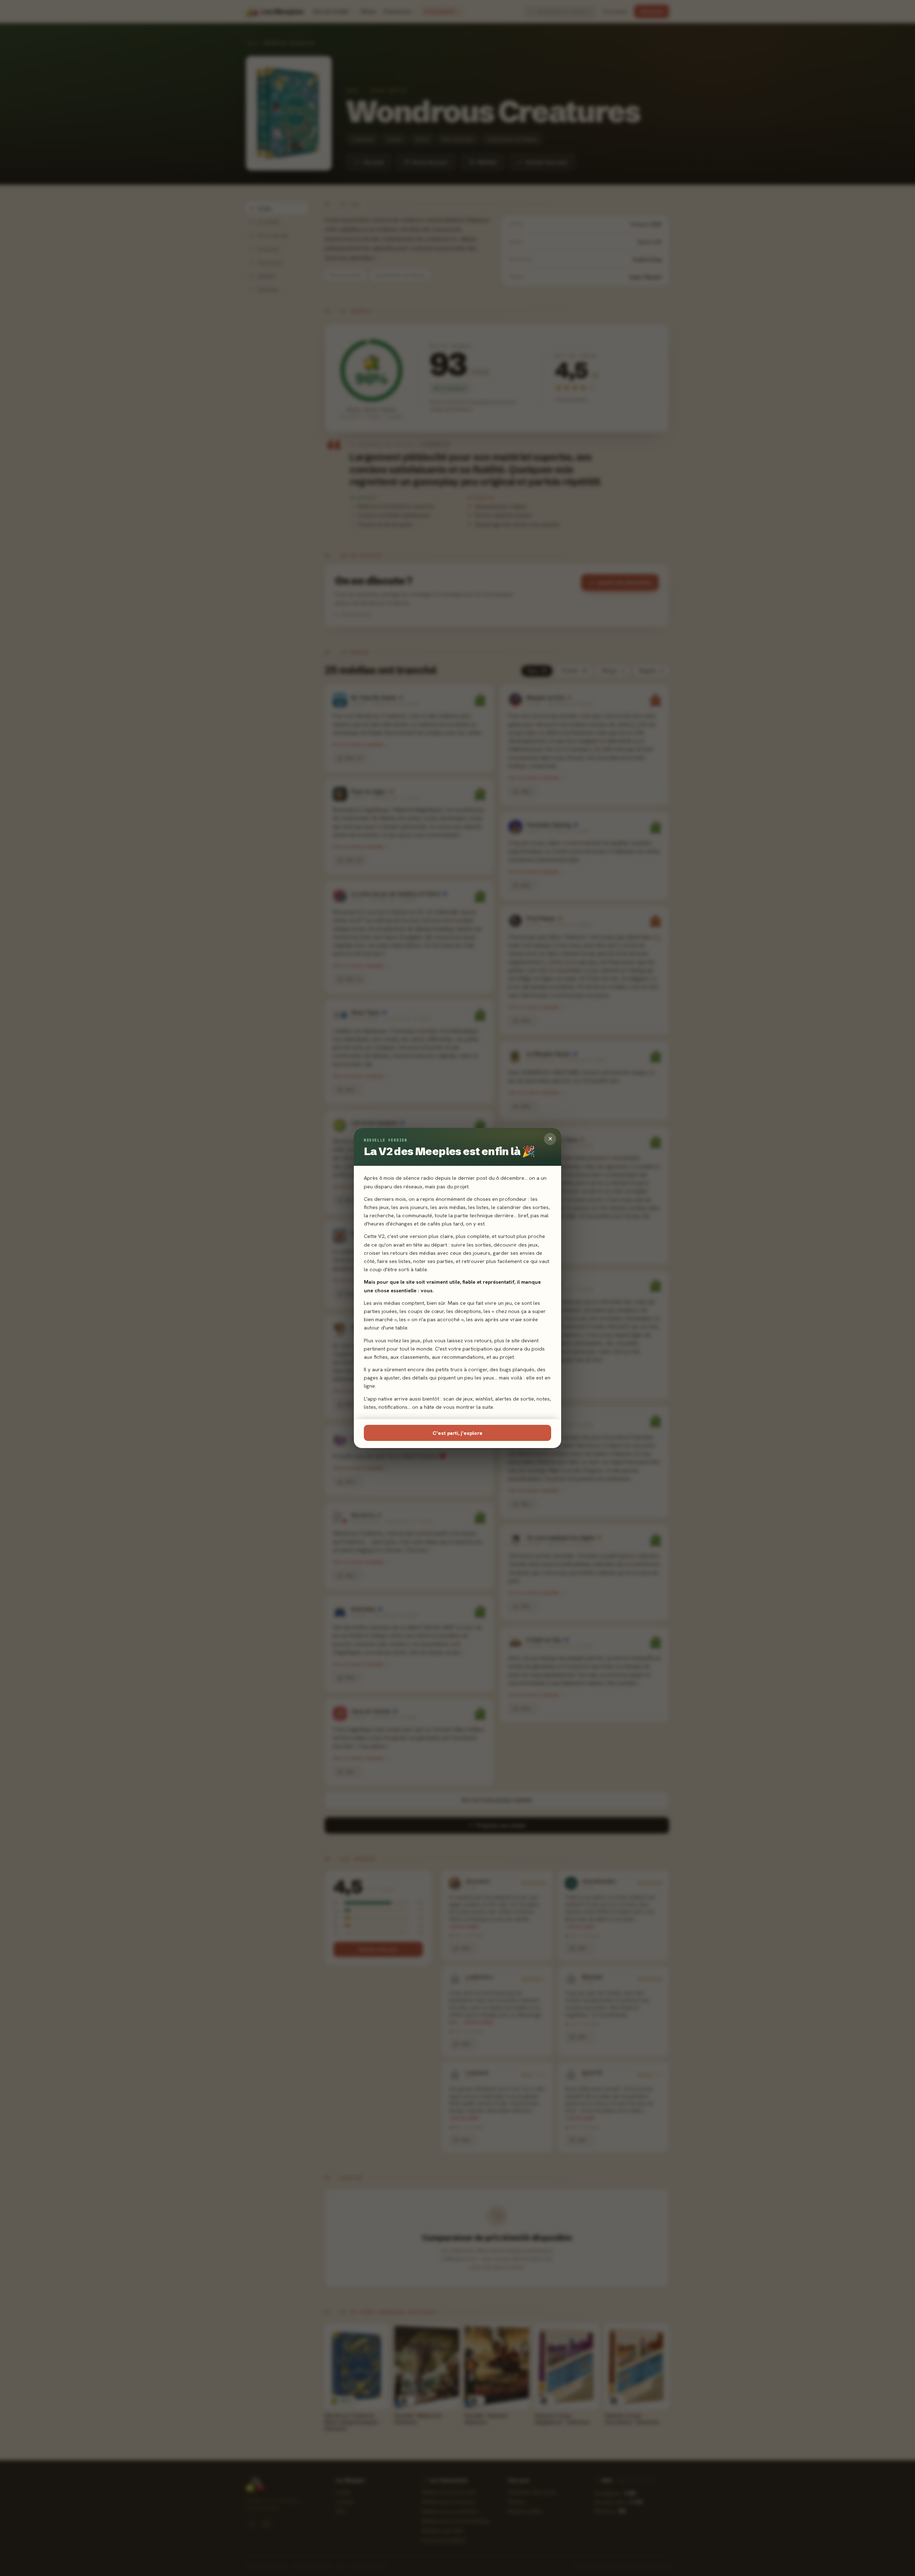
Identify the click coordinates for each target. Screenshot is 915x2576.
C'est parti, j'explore (457, 1433)
